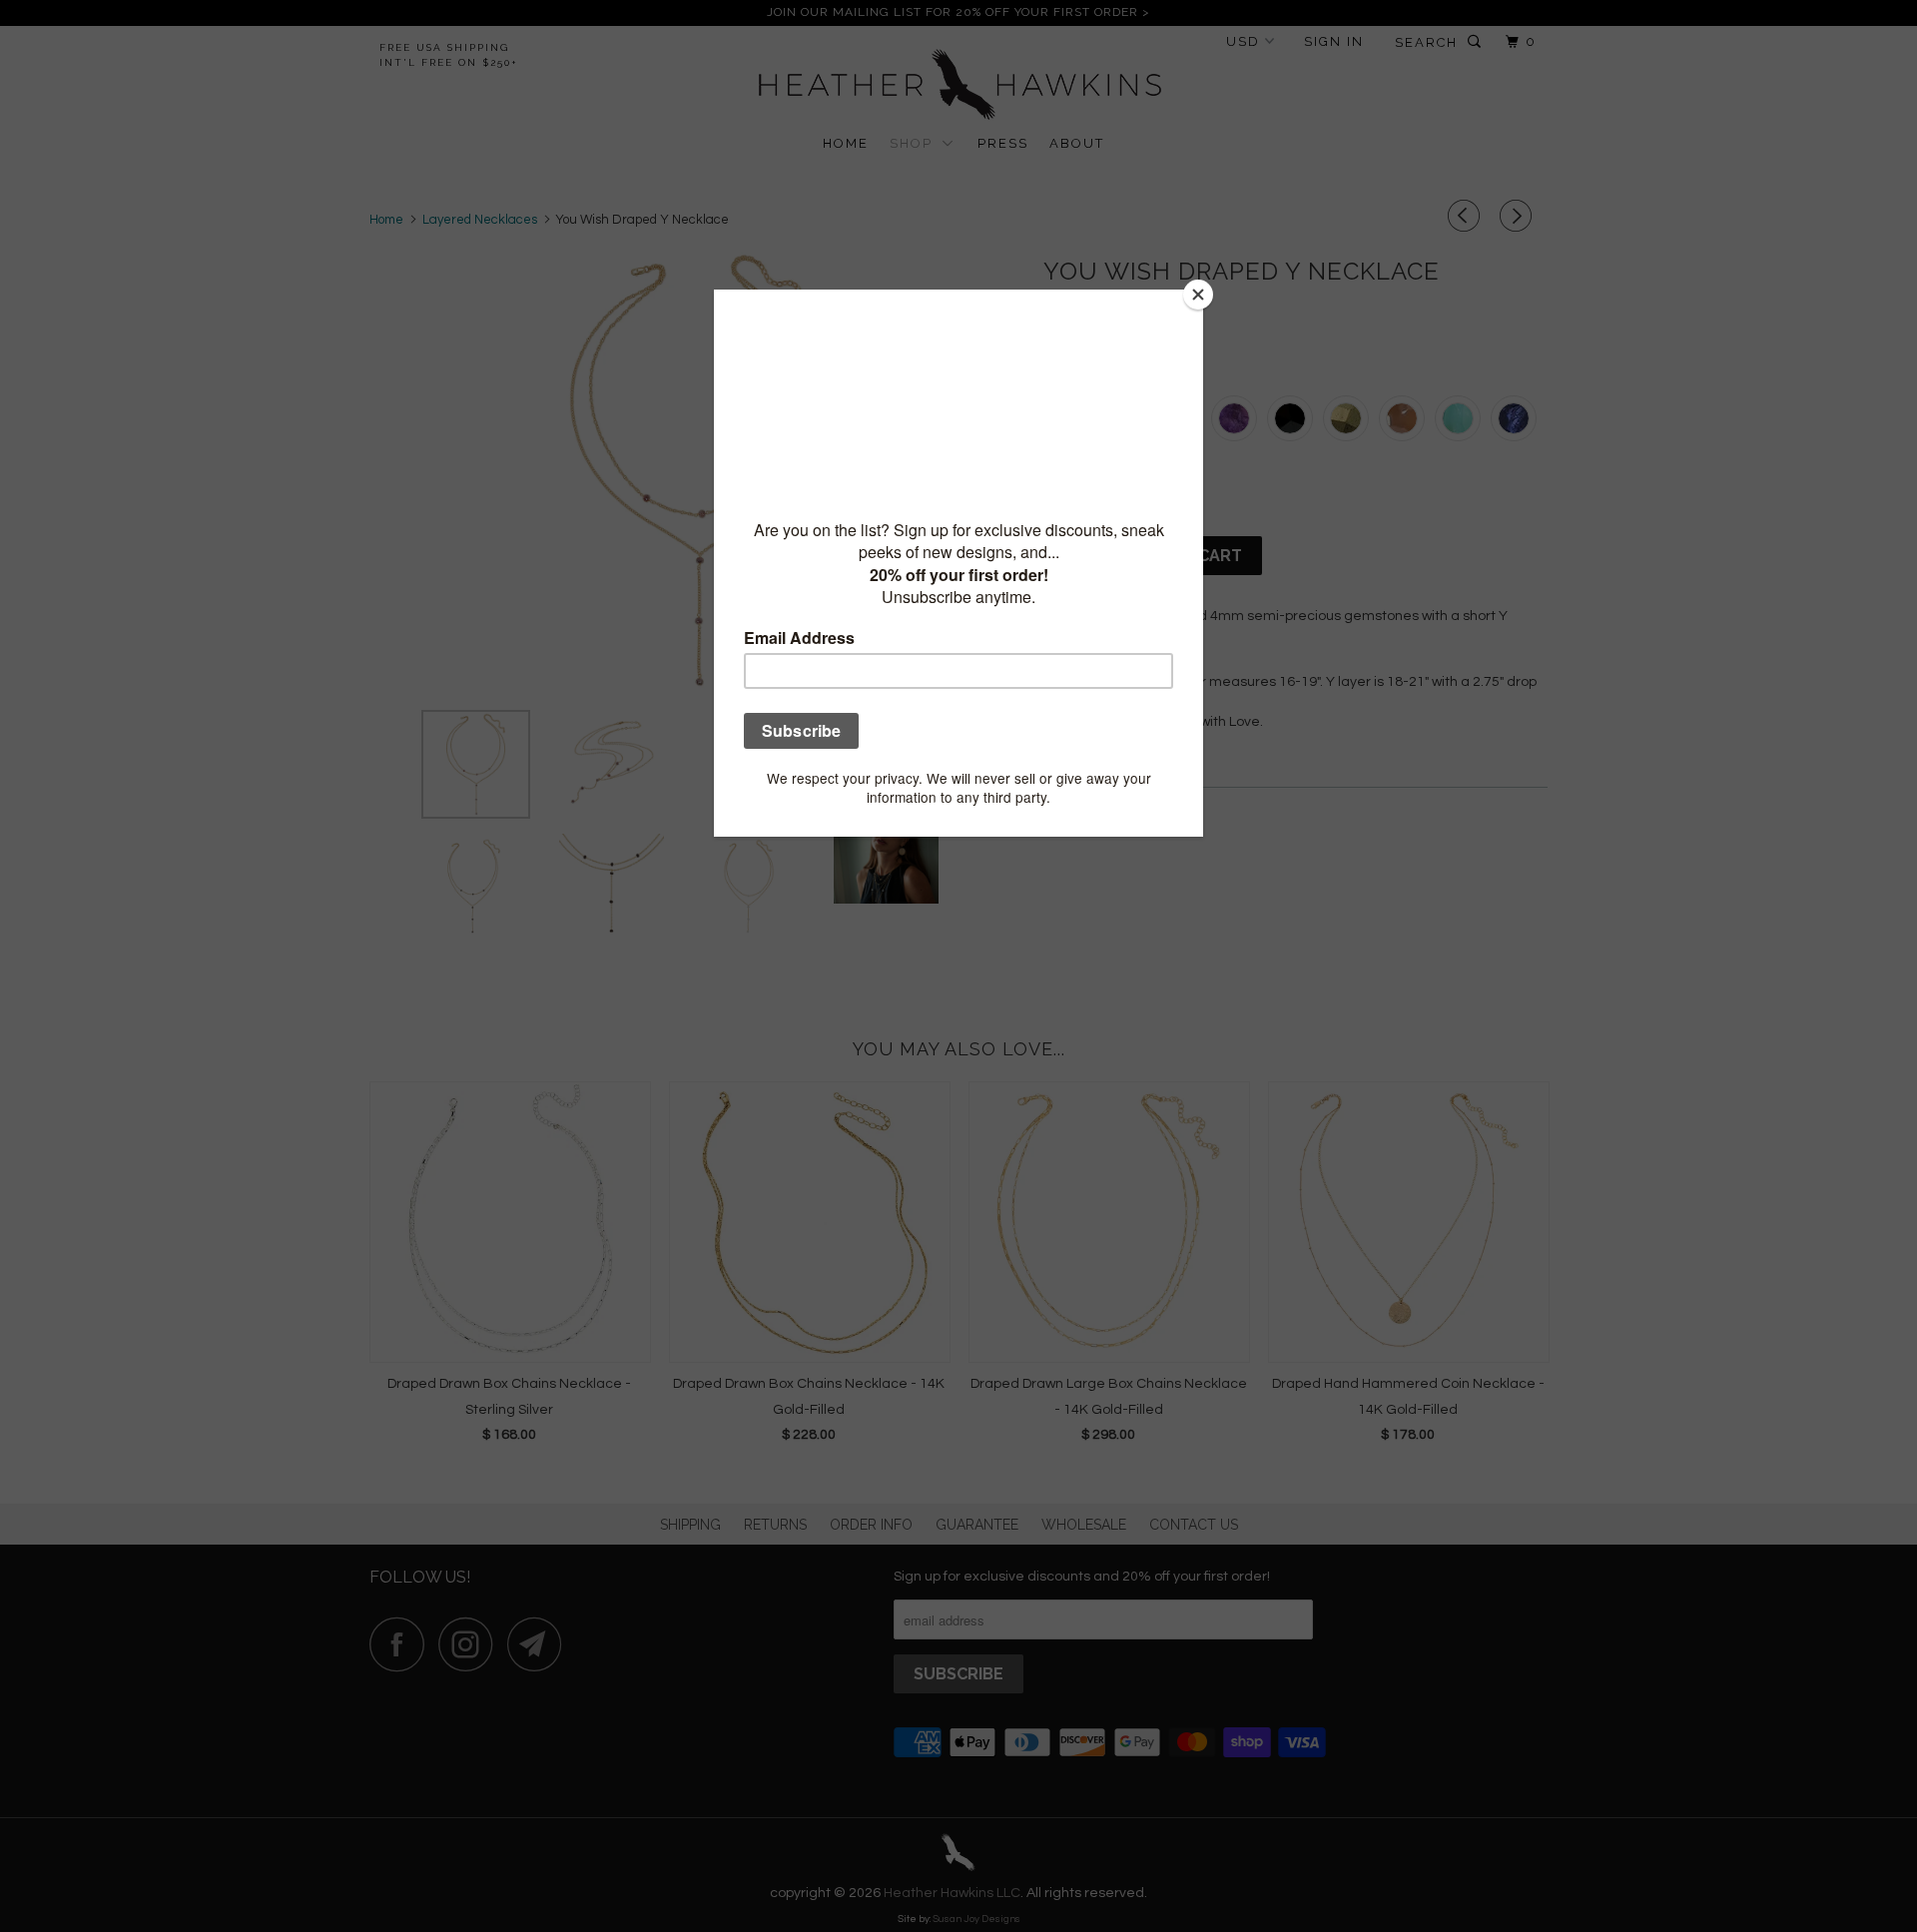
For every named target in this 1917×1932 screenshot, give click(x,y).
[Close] (1198, 295)
